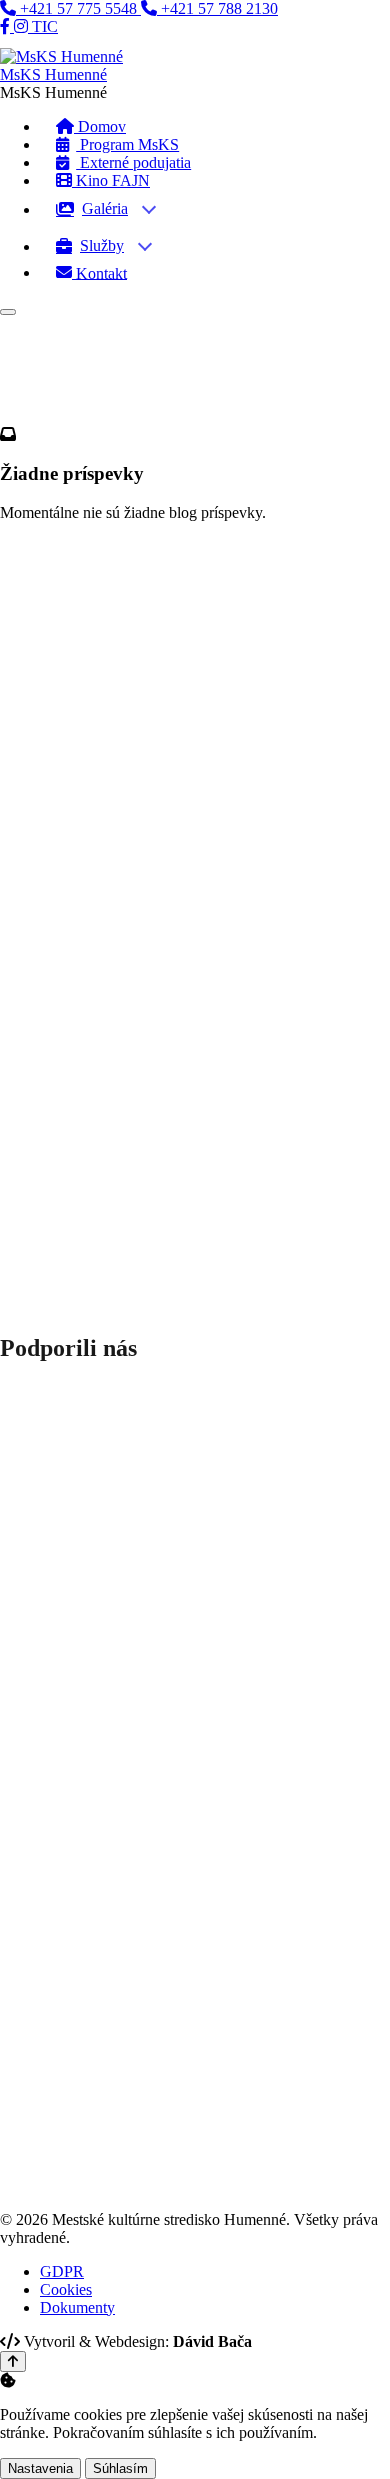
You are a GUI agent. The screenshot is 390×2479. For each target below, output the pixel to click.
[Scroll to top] (13, 2361)
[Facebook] (7, 26)
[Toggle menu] (8, 312)
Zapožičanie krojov (113, 999)
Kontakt (99, 272)
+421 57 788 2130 (217, 8)
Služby (102, 245)
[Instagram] (23, 26)
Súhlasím (120, 2468)
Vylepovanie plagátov (120, 981)
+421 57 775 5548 (78, 8)
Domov (24, 516)
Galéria (105, 208)
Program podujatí (106, 794)
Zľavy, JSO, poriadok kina (136, 830)
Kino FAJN (111, 180)
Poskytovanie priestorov (128, 963)
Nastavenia (40, 2468)
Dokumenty (89, 1017)
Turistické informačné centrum (148, 1035)
